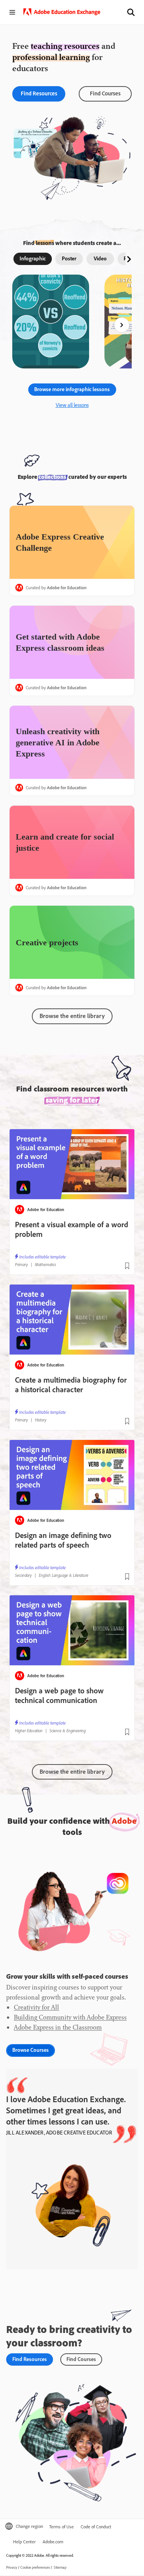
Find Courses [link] (105, 93)
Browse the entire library (72, 1771)
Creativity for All (36, 2007)
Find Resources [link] (39, 93)
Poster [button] (69, 258)
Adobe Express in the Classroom (58, 2027)
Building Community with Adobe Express (70, 2017)
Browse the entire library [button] (72, 1016)
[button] (131, 12)
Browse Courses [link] (31, 2050)
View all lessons (72, 405)
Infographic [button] (33, 258)
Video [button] (100, 258)
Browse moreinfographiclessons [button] (72, 389)
